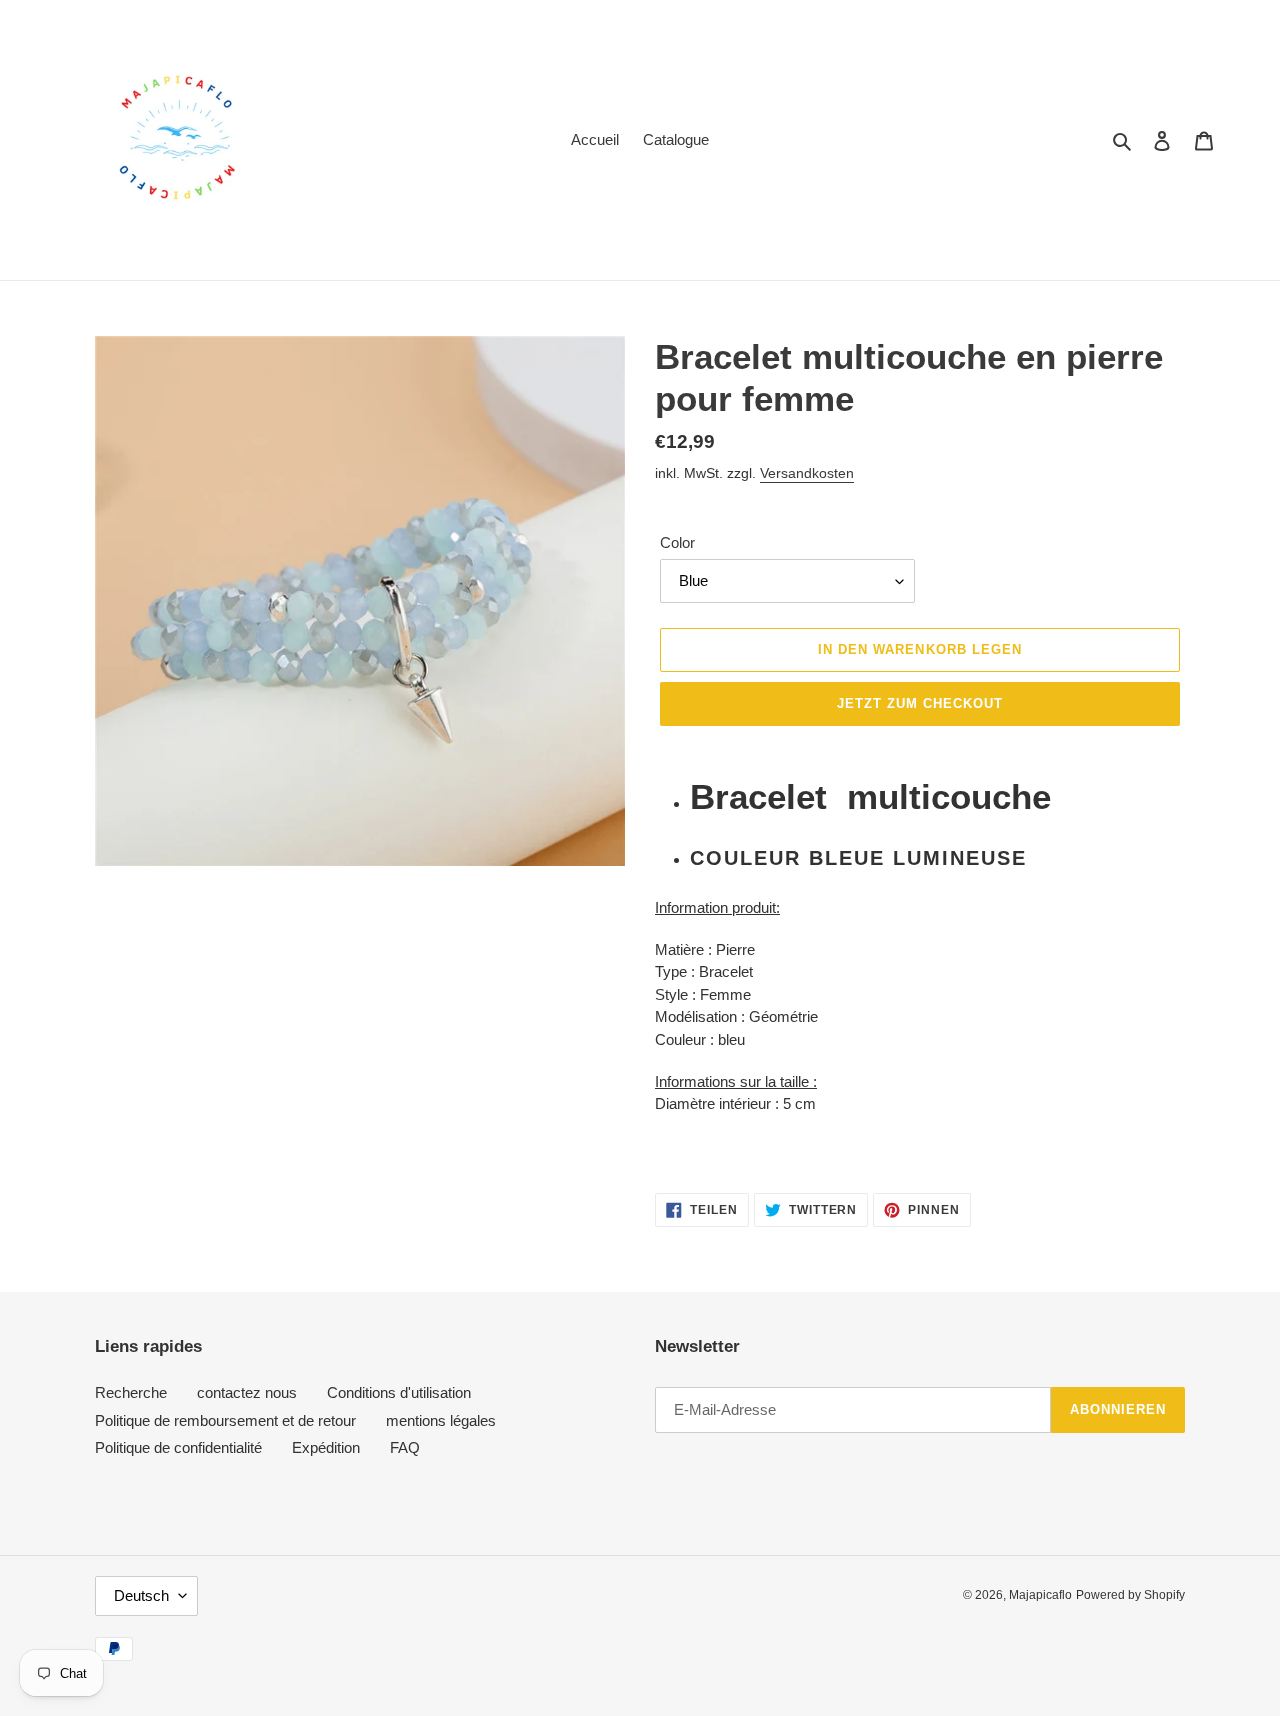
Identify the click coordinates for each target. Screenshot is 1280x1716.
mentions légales (441, 1420)
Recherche (131, 1392)
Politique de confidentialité (178, 1447)
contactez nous (247, 1392)
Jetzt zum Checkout (920, 703)
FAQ (405, 1447)
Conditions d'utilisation (399, 1392)
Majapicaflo (1040, 1595)
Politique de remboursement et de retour (225, 1420)
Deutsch (141, 1595)
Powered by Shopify (1130, 1595)
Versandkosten (807, 473)
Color (677, 542)
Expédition (326, 1447)
